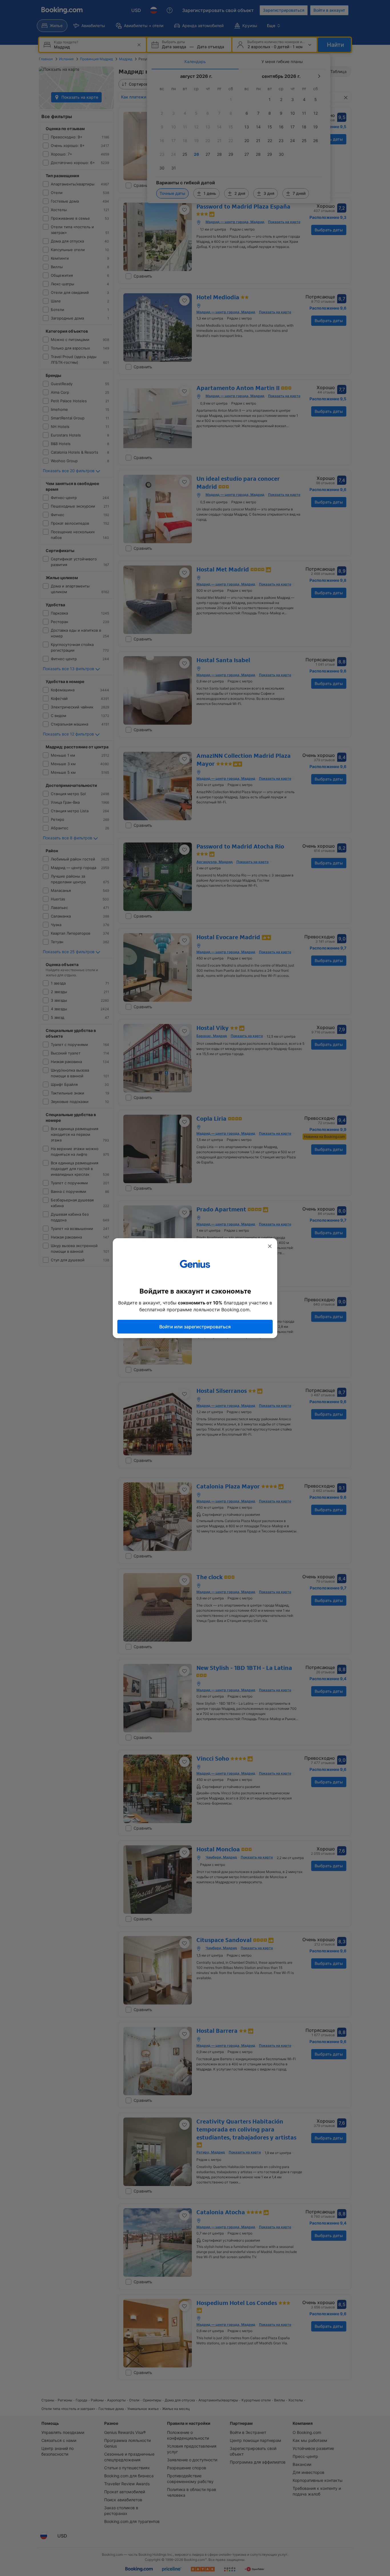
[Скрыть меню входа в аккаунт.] (270, 1246)
